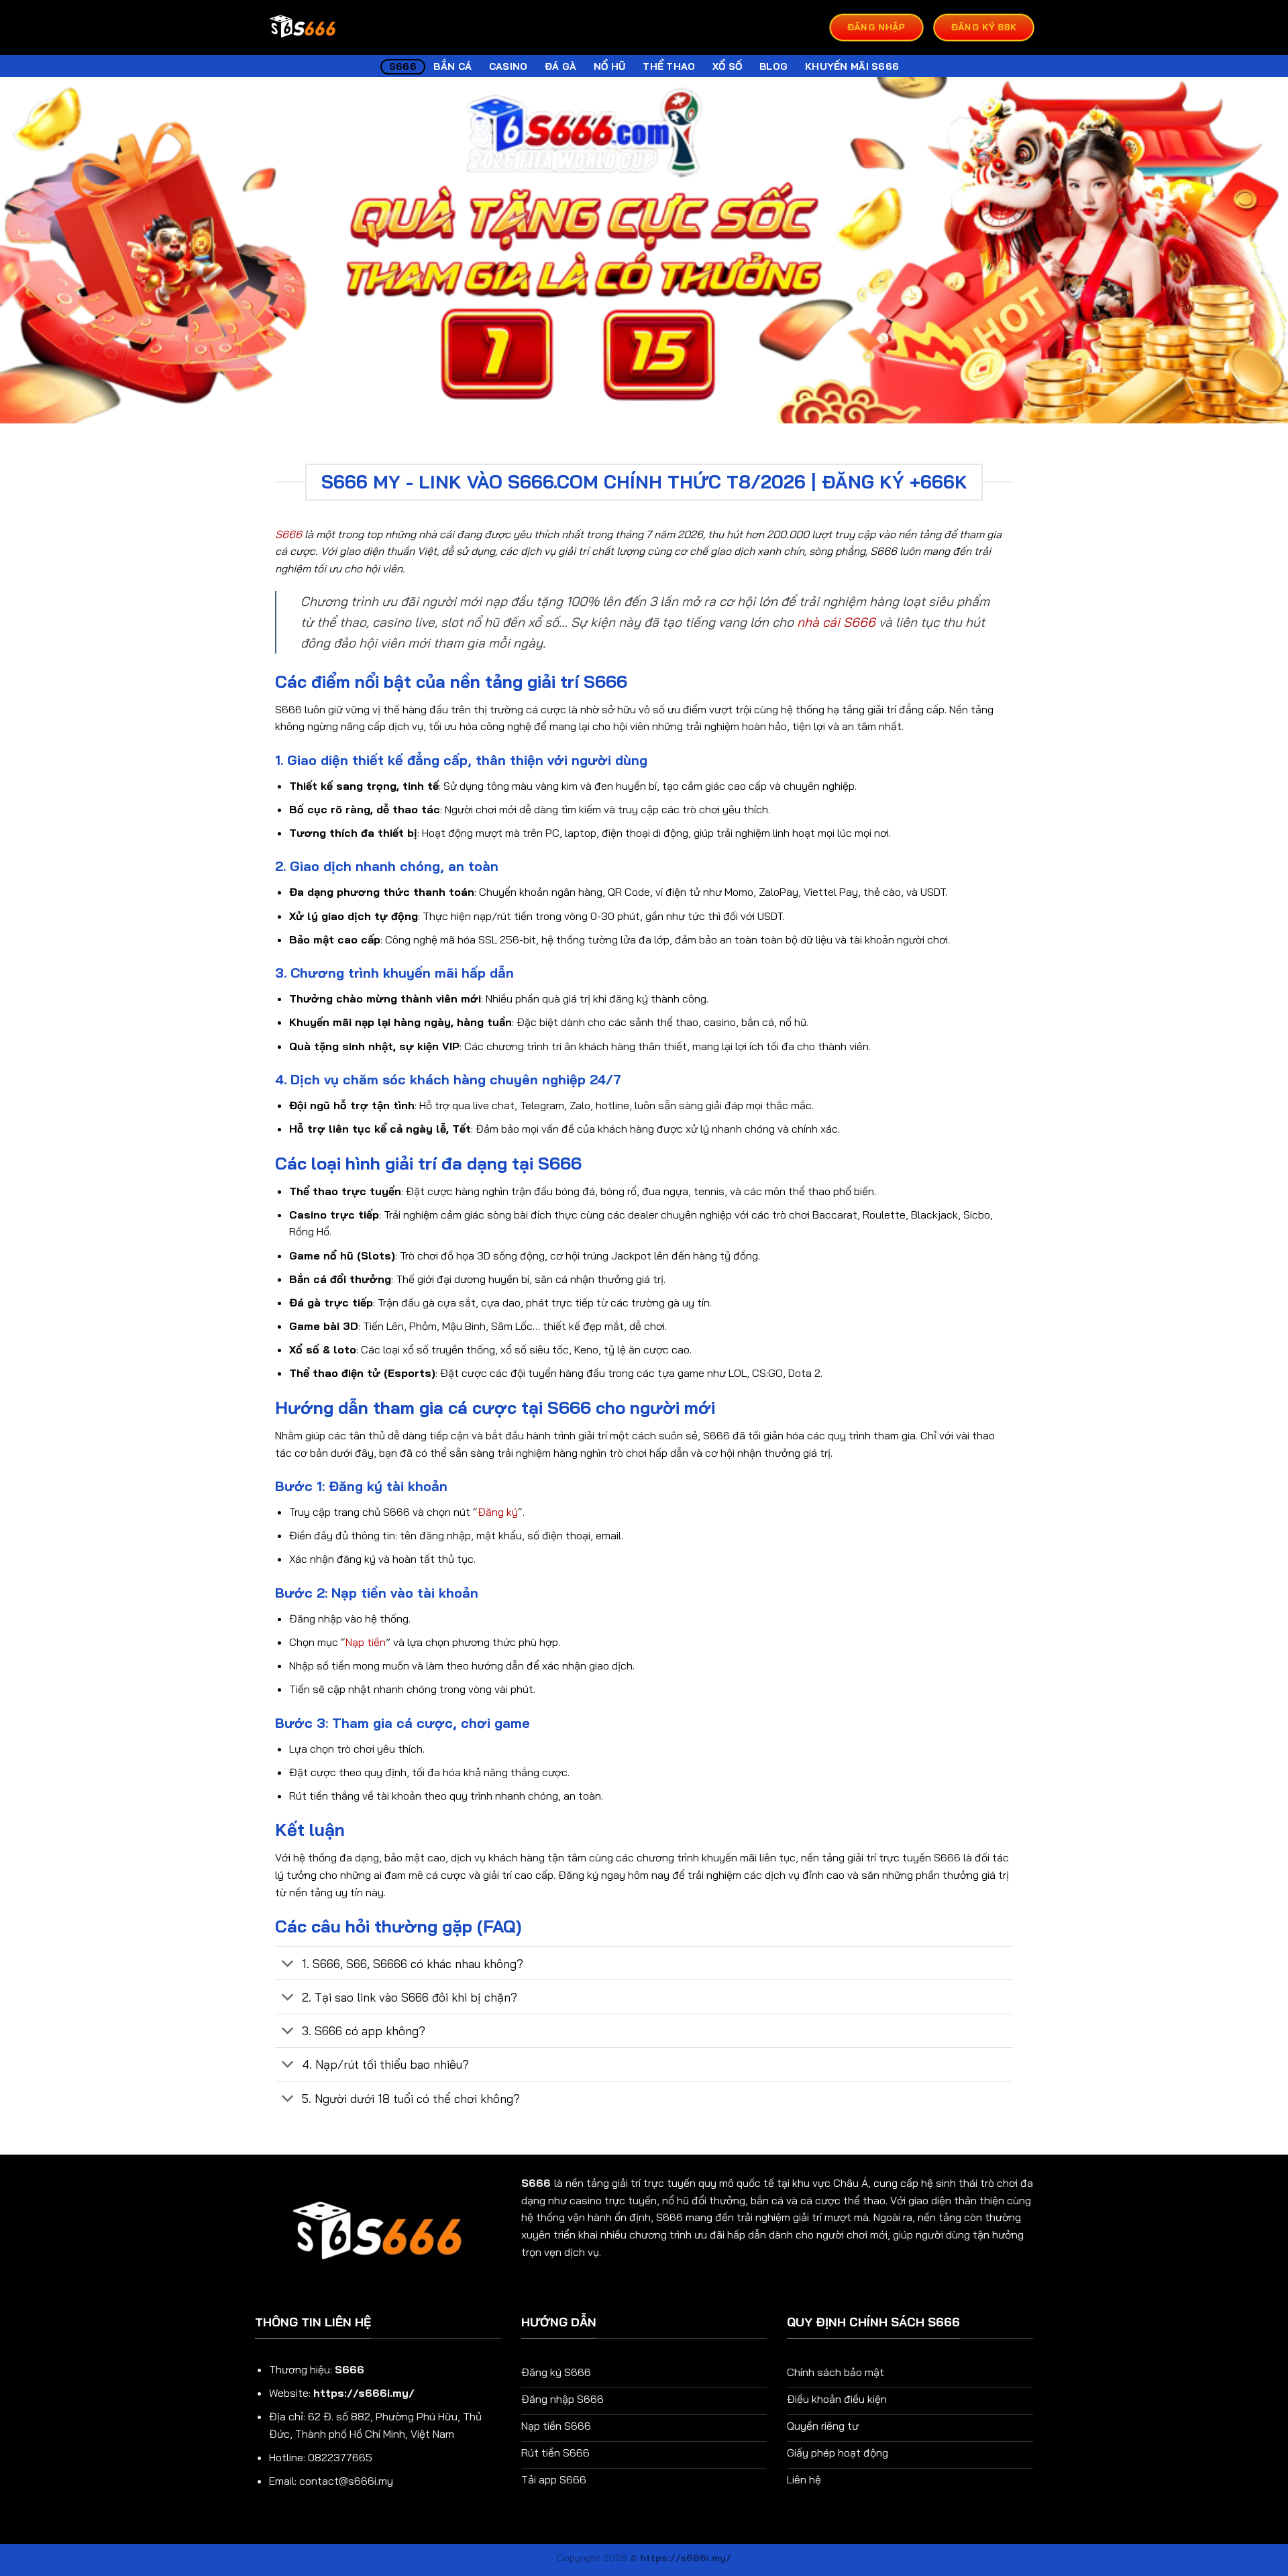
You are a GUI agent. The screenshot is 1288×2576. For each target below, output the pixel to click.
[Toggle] (288, 1964)
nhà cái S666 (836, 622)
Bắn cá (452, 66)
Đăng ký (498, 1512)
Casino (508, 66)
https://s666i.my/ (364, 2393)
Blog (773, 66)
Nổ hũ (609, 66)
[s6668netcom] (303, 28)
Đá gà (560, 66)
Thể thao (669, 66)
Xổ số (727, 66)
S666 (403, 66)
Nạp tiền (366, 1642)
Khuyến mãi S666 (852, 66)
